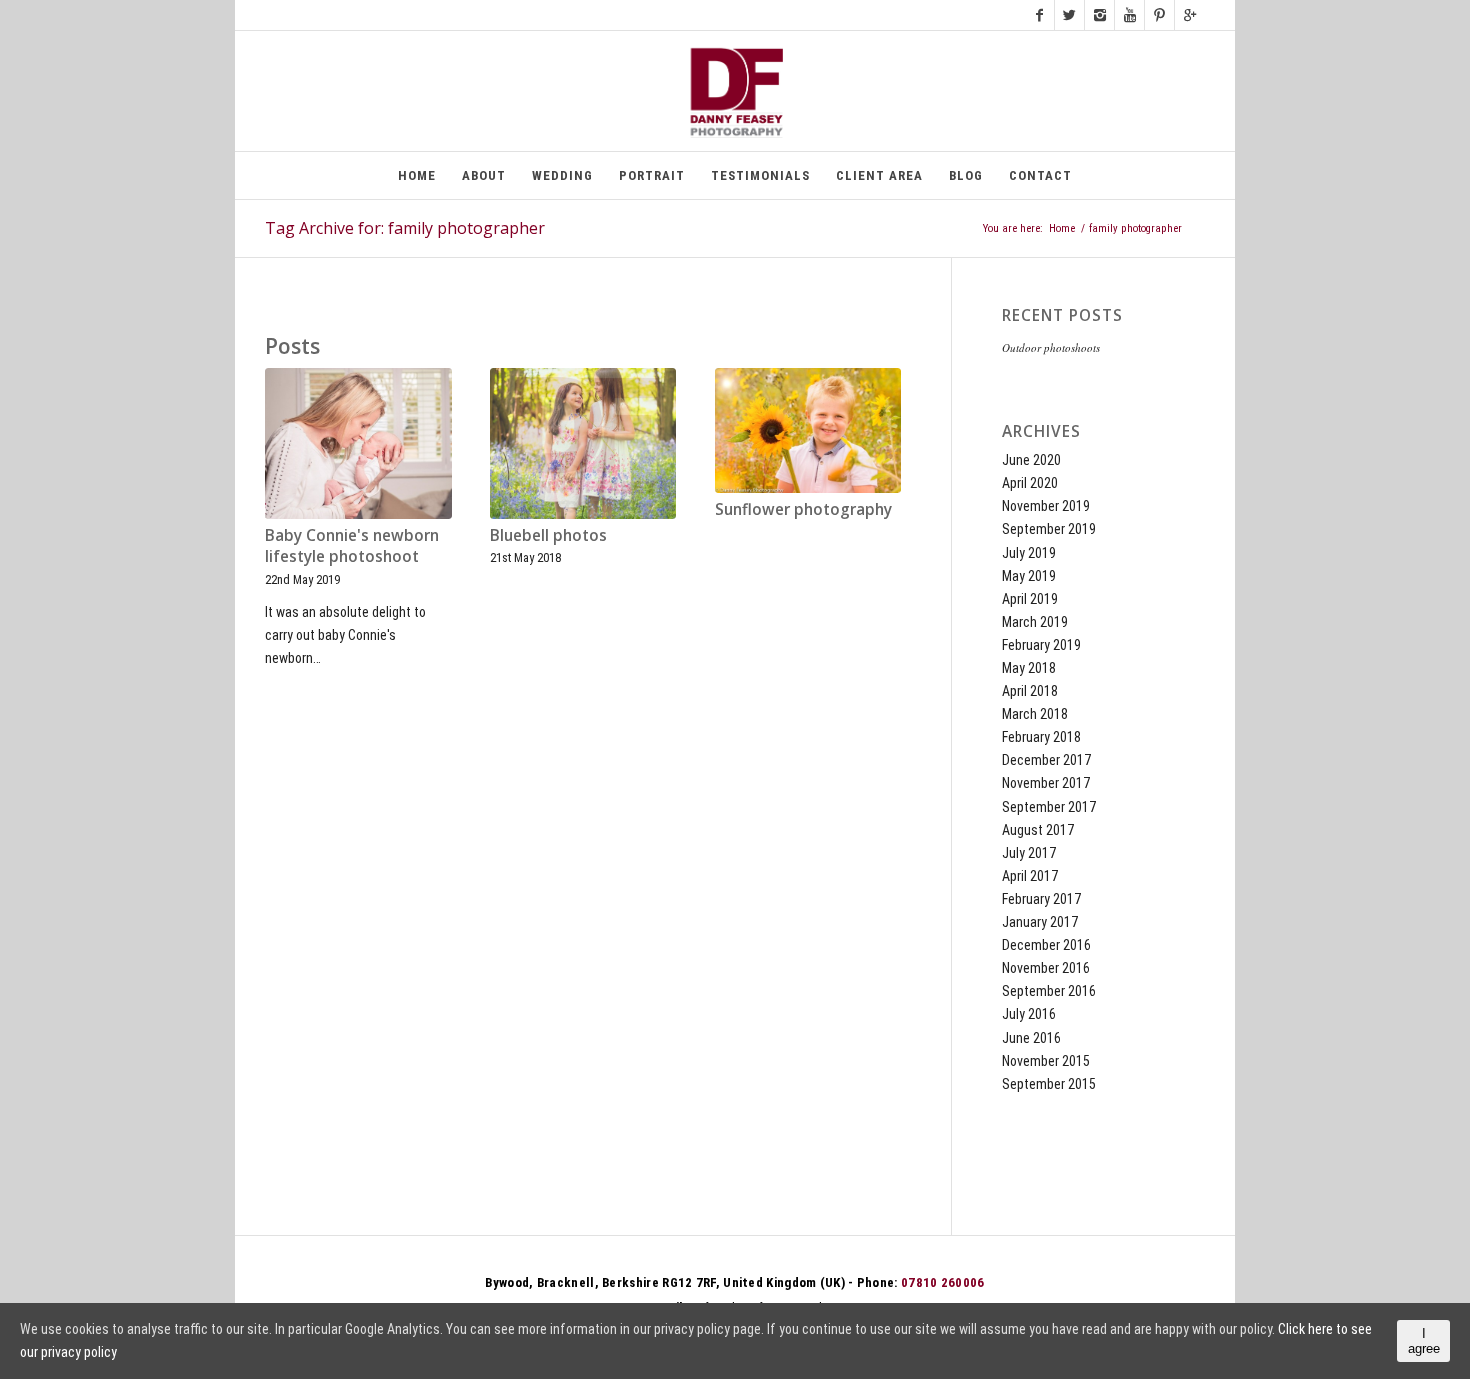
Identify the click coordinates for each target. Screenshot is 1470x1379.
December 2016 (1046, 945)
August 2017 (1038, 830)
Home (1062, 228)
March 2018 (1035, 714)
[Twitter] (1069, 15)
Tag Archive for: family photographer (405, 228)
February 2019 (1041, 645)
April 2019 (1030, 599)
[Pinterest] (1159, 15)
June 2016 (1031, 1038)
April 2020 (1030, 483)
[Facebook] (1039, 15)
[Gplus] (1190, 15)
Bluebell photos (548, 535)
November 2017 (1046, 783)
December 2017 (1046, 760)
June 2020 (1031, 460)
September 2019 (1049, 529)
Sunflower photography (803, 509)
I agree (1424, 1341)
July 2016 (1029, 1014)
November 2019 (1046, 506)
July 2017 (1029, 853)
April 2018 (1030, 691)
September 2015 (1049, 1084)
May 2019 (1029, 576)
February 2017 (1041, 899)
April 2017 (1030, 876)
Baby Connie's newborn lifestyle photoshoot (352, 546)
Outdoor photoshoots (1051, 347)
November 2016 (1046, 968)
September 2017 (1049, 807)
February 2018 (1041, 737)
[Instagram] (1099, 15)
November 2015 (1046, 1061)
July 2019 (1029, 553)
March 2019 (1035, 622)
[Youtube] (1129, 15)
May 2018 (1029, 668)
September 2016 (1049, 991)
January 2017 (1040, 922)
